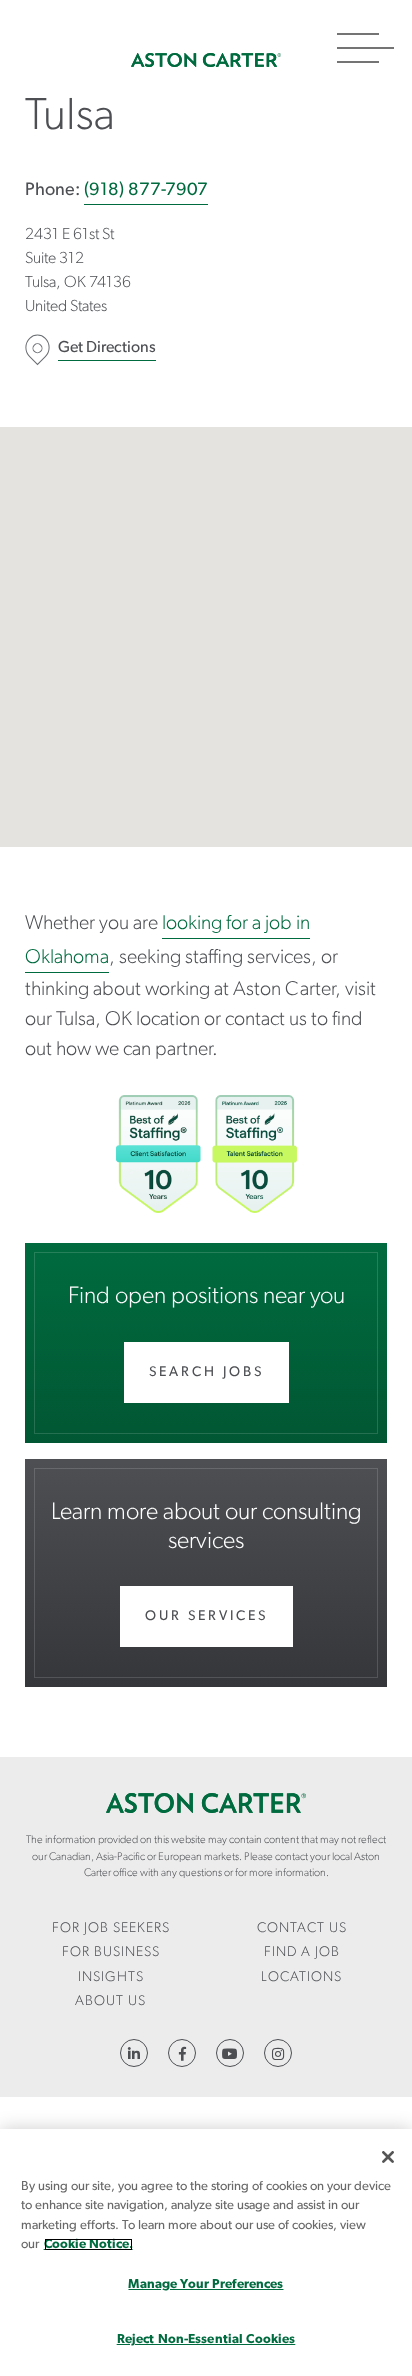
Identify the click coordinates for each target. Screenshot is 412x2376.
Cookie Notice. (88, 2244)
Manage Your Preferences (205, 2284)
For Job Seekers (111, 1928)
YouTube (230, 2053)
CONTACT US (302, 1928)
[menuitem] (110, 1929)
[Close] (388, 2157)
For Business (111, 1952)
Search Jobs (206, 1372)
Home (206, 60)
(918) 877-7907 (146, 191)
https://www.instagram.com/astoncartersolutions (278, 2053)
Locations (301, 1977)
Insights (111, 1977)
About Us (110, 2001)
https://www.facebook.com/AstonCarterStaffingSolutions (182, 2053)
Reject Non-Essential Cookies (206, 2339)
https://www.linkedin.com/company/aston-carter (134, 2053)
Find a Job (302, 1952)
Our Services (206, 1616)
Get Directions (107, 348)
